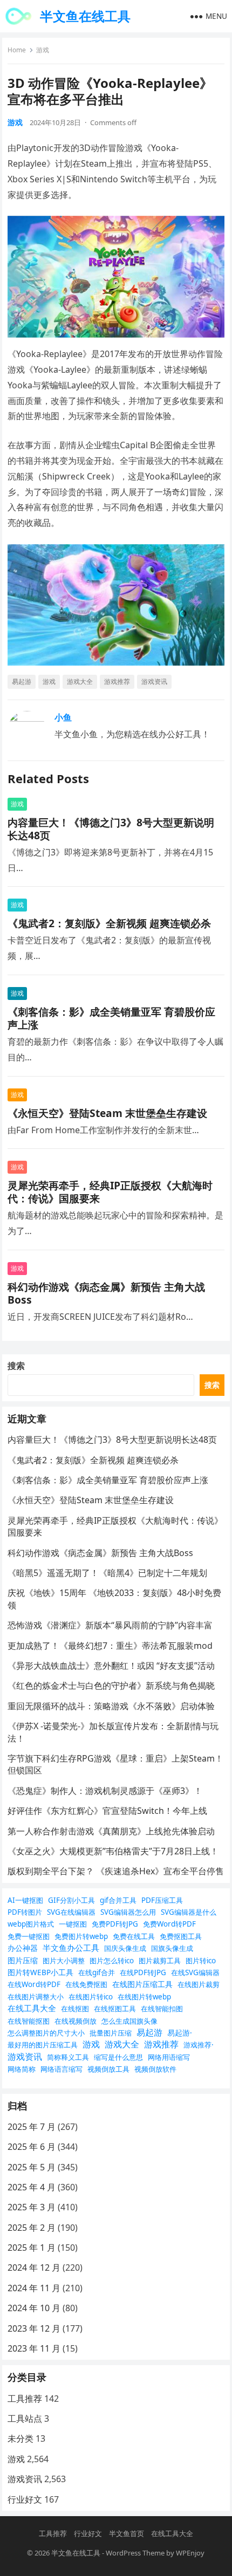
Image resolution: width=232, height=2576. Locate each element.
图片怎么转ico (112, 1961)
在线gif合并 (97, 1972)
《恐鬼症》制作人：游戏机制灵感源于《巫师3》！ (105, 1791)
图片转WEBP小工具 (40, 1972)
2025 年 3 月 (32, 2207)
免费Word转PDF (169, 1924)
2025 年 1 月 (32, 2248)
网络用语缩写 (169, 2057)
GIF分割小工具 (71, 1900)
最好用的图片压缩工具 (43, 2045)
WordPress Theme (135, 2553)
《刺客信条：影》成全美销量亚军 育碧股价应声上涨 (111, 1018)
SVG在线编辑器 (71, 1912)
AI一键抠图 (25, 1900)
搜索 (16, 1366)
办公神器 (23, 1948)
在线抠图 (75, 2009)
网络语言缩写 (62, 2069)
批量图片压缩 (111, 2033)
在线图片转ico (91, 1997)
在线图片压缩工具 (142, 1984)
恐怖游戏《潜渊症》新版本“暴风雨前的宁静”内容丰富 (110, 1625)
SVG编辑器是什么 (189, 1912)
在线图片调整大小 (36, 1997)
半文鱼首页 (127, 2533)
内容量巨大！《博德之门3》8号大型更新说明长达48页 (111, 829)
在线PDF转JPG (143, 1972)
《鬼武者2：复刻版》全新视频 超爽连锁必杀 (109, 923)
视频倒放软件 (155, 2069)
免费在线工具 (134, 1936)
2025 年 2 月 (32, 2228)
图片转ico (201, 1961)
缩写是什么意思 (118, 2057)
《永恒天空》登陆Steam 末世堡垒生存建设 (107, 1113)
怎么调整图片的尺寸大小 (46, 2033)
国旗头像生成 (172, 1948)
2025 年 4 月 (32, 2187)
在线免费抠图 (86, 1984)
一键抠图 (73, 1924)
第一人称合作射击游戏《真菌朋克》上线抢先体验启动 (111, 1831)
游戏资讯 (154, 681)
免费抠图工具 (181, 1936)
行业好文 (25, 2499)
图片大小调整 (64, 1961)
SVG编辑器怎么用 (128, 1912)
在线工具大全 (32, 2008)
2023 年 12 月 (34, 2328)
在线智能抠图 (29, 2021)
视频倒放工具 (108, 2069)
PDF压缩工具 (162, 1900)
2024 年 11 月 (34, 2288)
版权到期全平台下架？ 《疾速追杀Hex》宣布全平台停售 (116, 1871)
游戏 (43, 50)
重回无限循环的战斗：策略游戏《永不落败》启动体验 (111, 1706)
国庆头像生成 (125, 1948)
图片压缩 (23, 1960)
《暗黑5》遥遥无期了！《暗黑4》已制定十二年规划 (107, 1573)
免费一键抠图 (29, 1936)
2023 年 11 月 (34, 2348)
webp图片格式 (31, 1924)
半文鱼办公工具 (71, 1948)
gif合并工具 (118, 1900)
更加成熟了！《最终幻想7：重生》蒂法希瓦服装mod (110, 1646)
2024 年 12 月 (34, 2267)
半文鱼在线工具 (85, 16)
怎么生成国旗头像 (129, 2021)
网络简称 (22, 2069)
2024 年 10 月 (34, 2308)
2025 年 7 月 (32, 2127)
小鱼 (63, 717)
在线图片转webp (144, 1997)
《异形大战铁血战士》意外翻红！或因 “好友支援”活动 (111, 1666)
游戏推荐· (199, 2045)
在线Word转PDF (34, 1984)
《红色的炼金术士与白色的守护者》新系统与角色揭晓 (111, 1686)
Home (17, 50)
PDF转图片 (25, 1912)
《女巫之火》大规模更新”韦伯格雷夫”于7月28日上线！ (113, 1851)
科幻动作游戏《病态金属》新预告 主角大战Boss (106, 1293)
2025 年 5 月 (32, 2167)
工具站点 (25, 2419)
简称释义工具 (68, 2057)
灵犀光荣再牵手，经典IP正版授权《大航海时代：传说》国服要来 (110, 1192)
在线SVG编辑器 (195, 1972)
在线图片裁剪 (199, 1984)
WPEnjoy (190, 2553)
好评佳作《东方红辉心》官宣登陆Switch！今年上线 (107, 1811)
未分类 (21, 2438)
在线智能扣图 (162, 2009)
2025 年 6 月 (32, 2147)
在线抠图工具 (115, 2009)
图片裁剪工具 (160, 1961)
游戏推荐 (117, 681)
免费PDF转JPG (115, 1924)
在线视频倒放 (76, 2021)
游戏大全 (80, 681)
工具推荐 (25, 2399)
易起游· (180, 2033)
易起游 (22, 681)
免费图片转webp (81, 1936)
